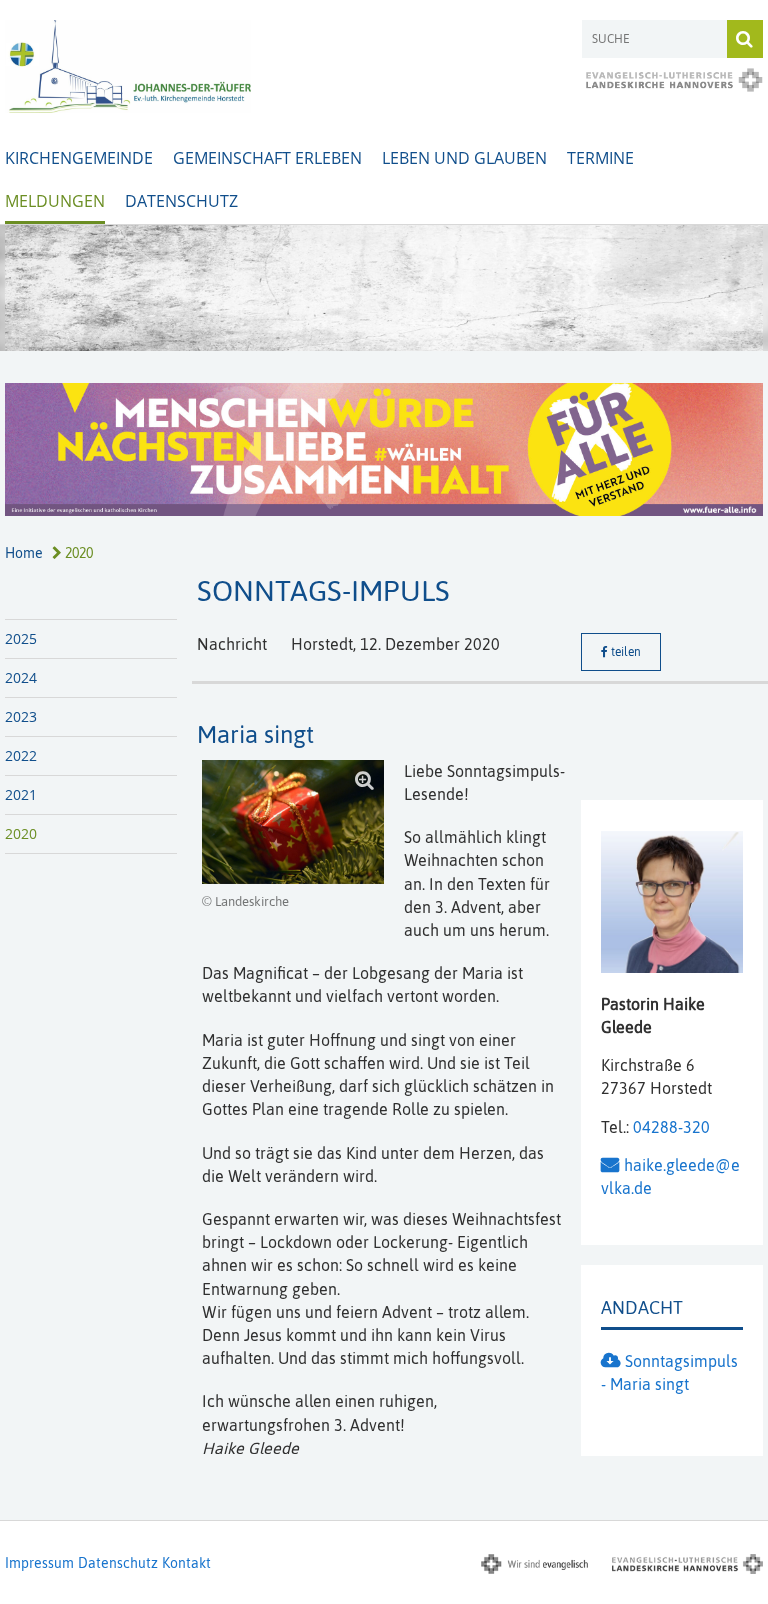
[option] (384, 288)
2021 (21, 794)
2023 (21, 716)
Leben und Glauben (464, 158)
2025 (21, 638)
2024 (21, 677)
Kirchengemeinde (79, 158)
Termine (600, 158)
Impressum (39, 1563)
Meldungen (55, 201)
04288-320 (671, 1127)
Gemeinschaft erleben (267, 158)
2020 (77, 553)
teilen (624, 652)
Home (24, 553)
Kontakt (186, 1563)
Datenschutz (181, 201)
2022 (21, 755)
